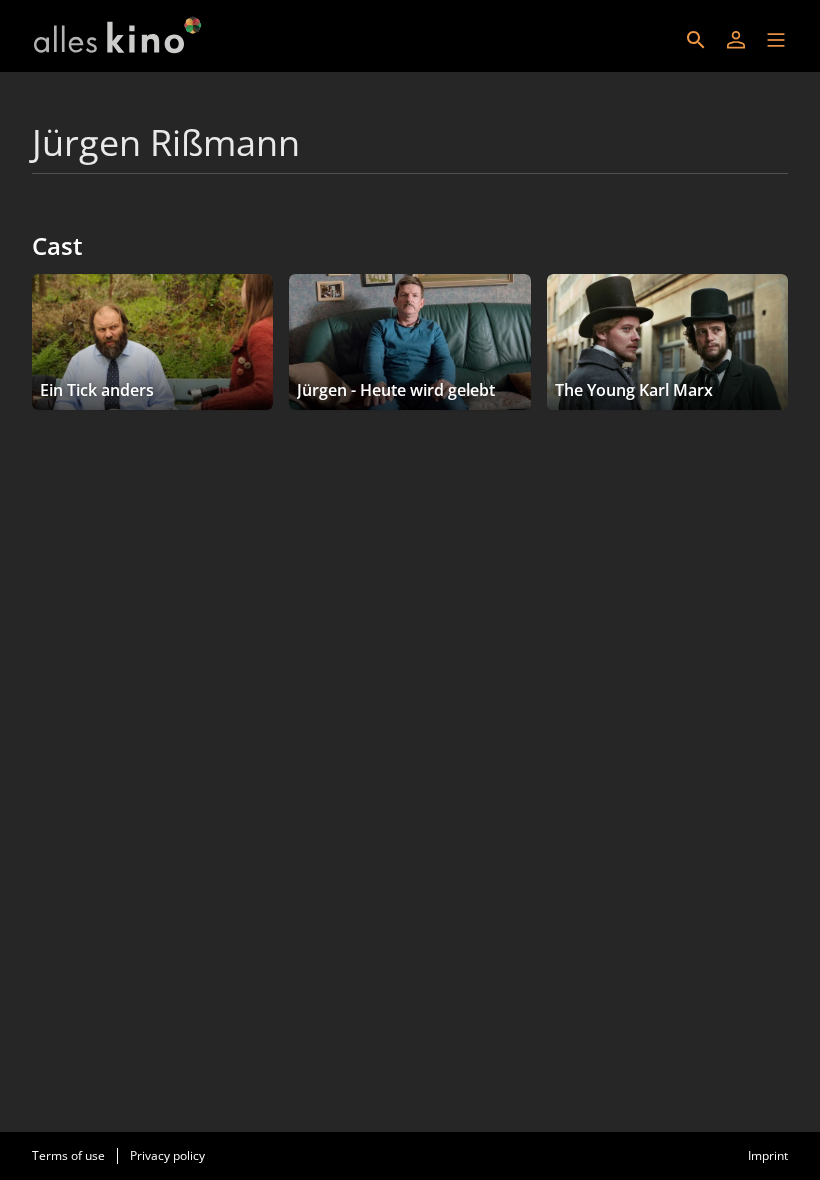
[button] (776, 40)
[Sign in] (736, 40)
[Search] (696, 40)
